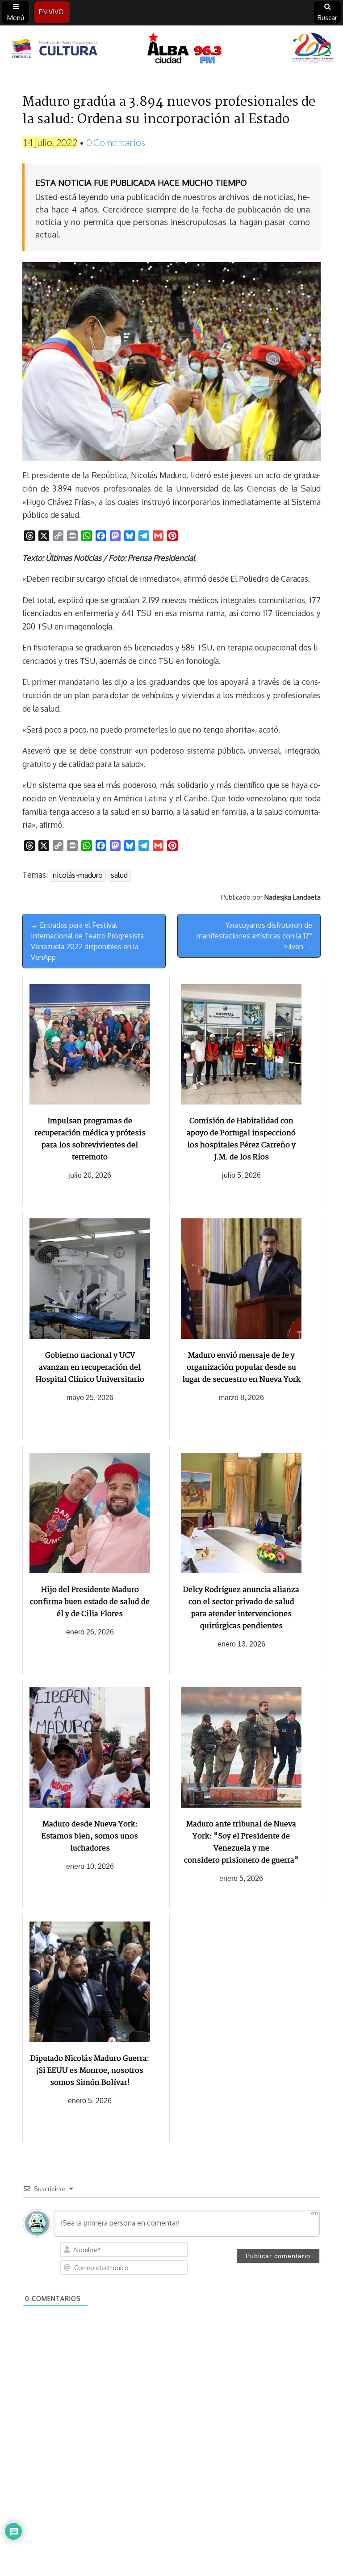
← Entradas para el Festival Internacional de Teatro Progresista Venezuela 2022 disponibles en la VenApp (87, 941)
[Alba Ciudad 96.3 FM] (171, 50)
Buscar (327, 18)
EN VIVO (51, 12)
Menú (16, 18)
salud (119, 875)
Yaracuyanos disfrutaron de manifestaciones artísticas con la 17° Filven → (254, 936)
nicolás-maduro (78, 875)
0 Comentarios (116, 142)
